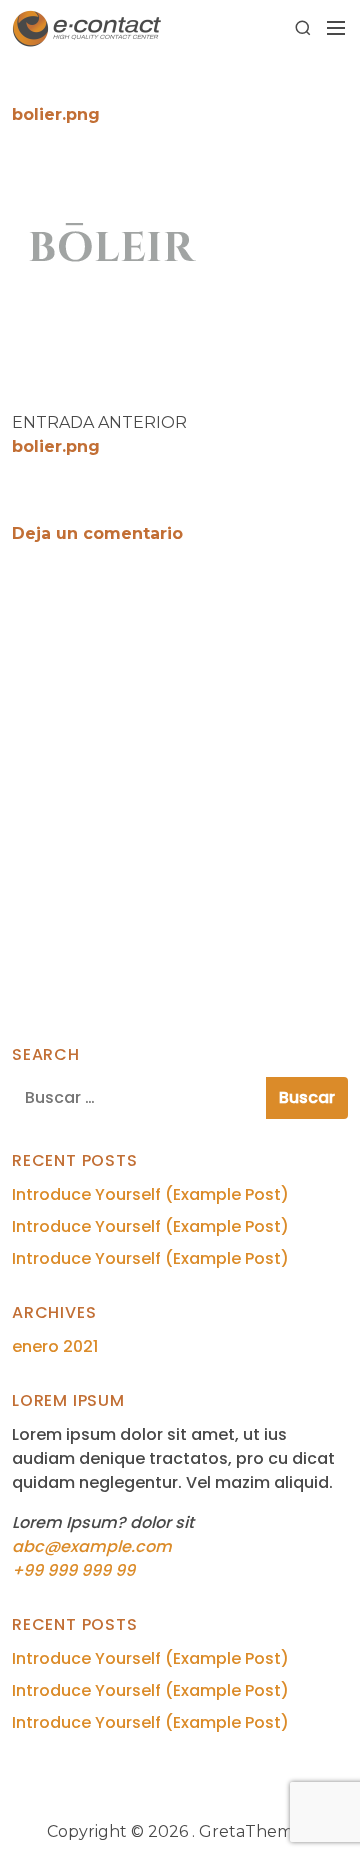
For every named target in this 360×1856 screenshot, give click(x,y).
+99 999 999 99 (73, 1570)
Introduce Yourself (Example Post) (150, 1194)
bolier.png (56, 446)
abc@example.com (92, 1546)
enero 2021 (55, 1346)
